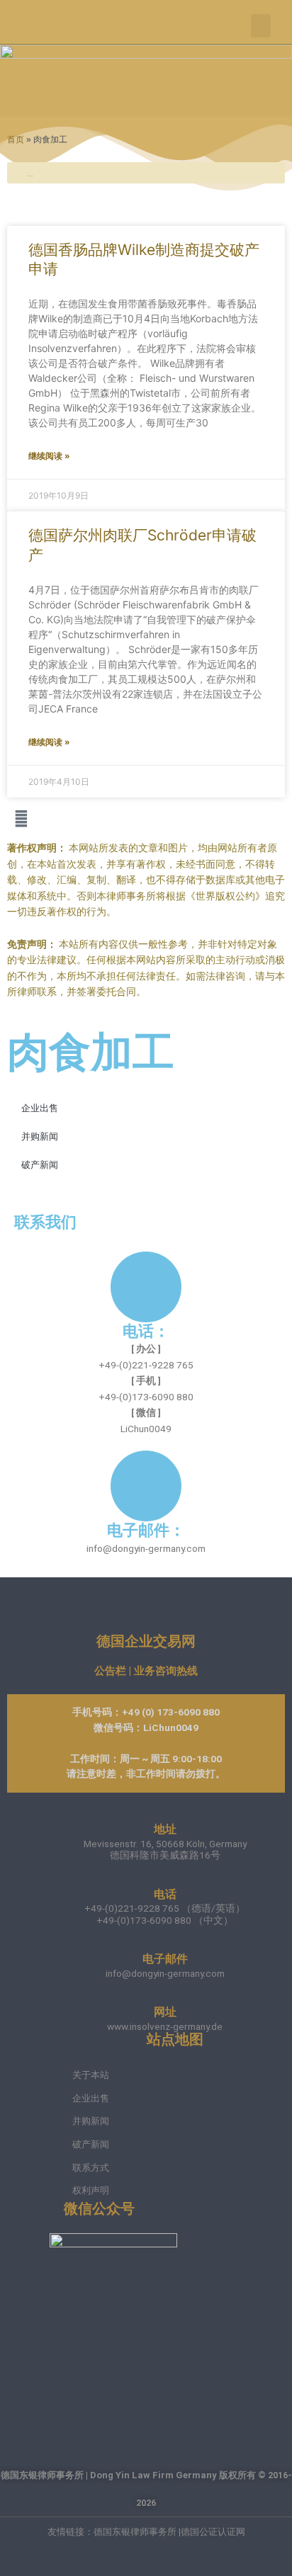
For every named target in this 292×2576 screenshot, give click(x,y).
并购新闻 (40, 1136)
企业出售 (40, 1108)
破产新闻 (40, 1165)
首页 (16, 139)
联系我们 (45, 1222)
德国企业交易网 (146, 1641)
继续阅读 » (49, 456)
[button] (261, 26)
